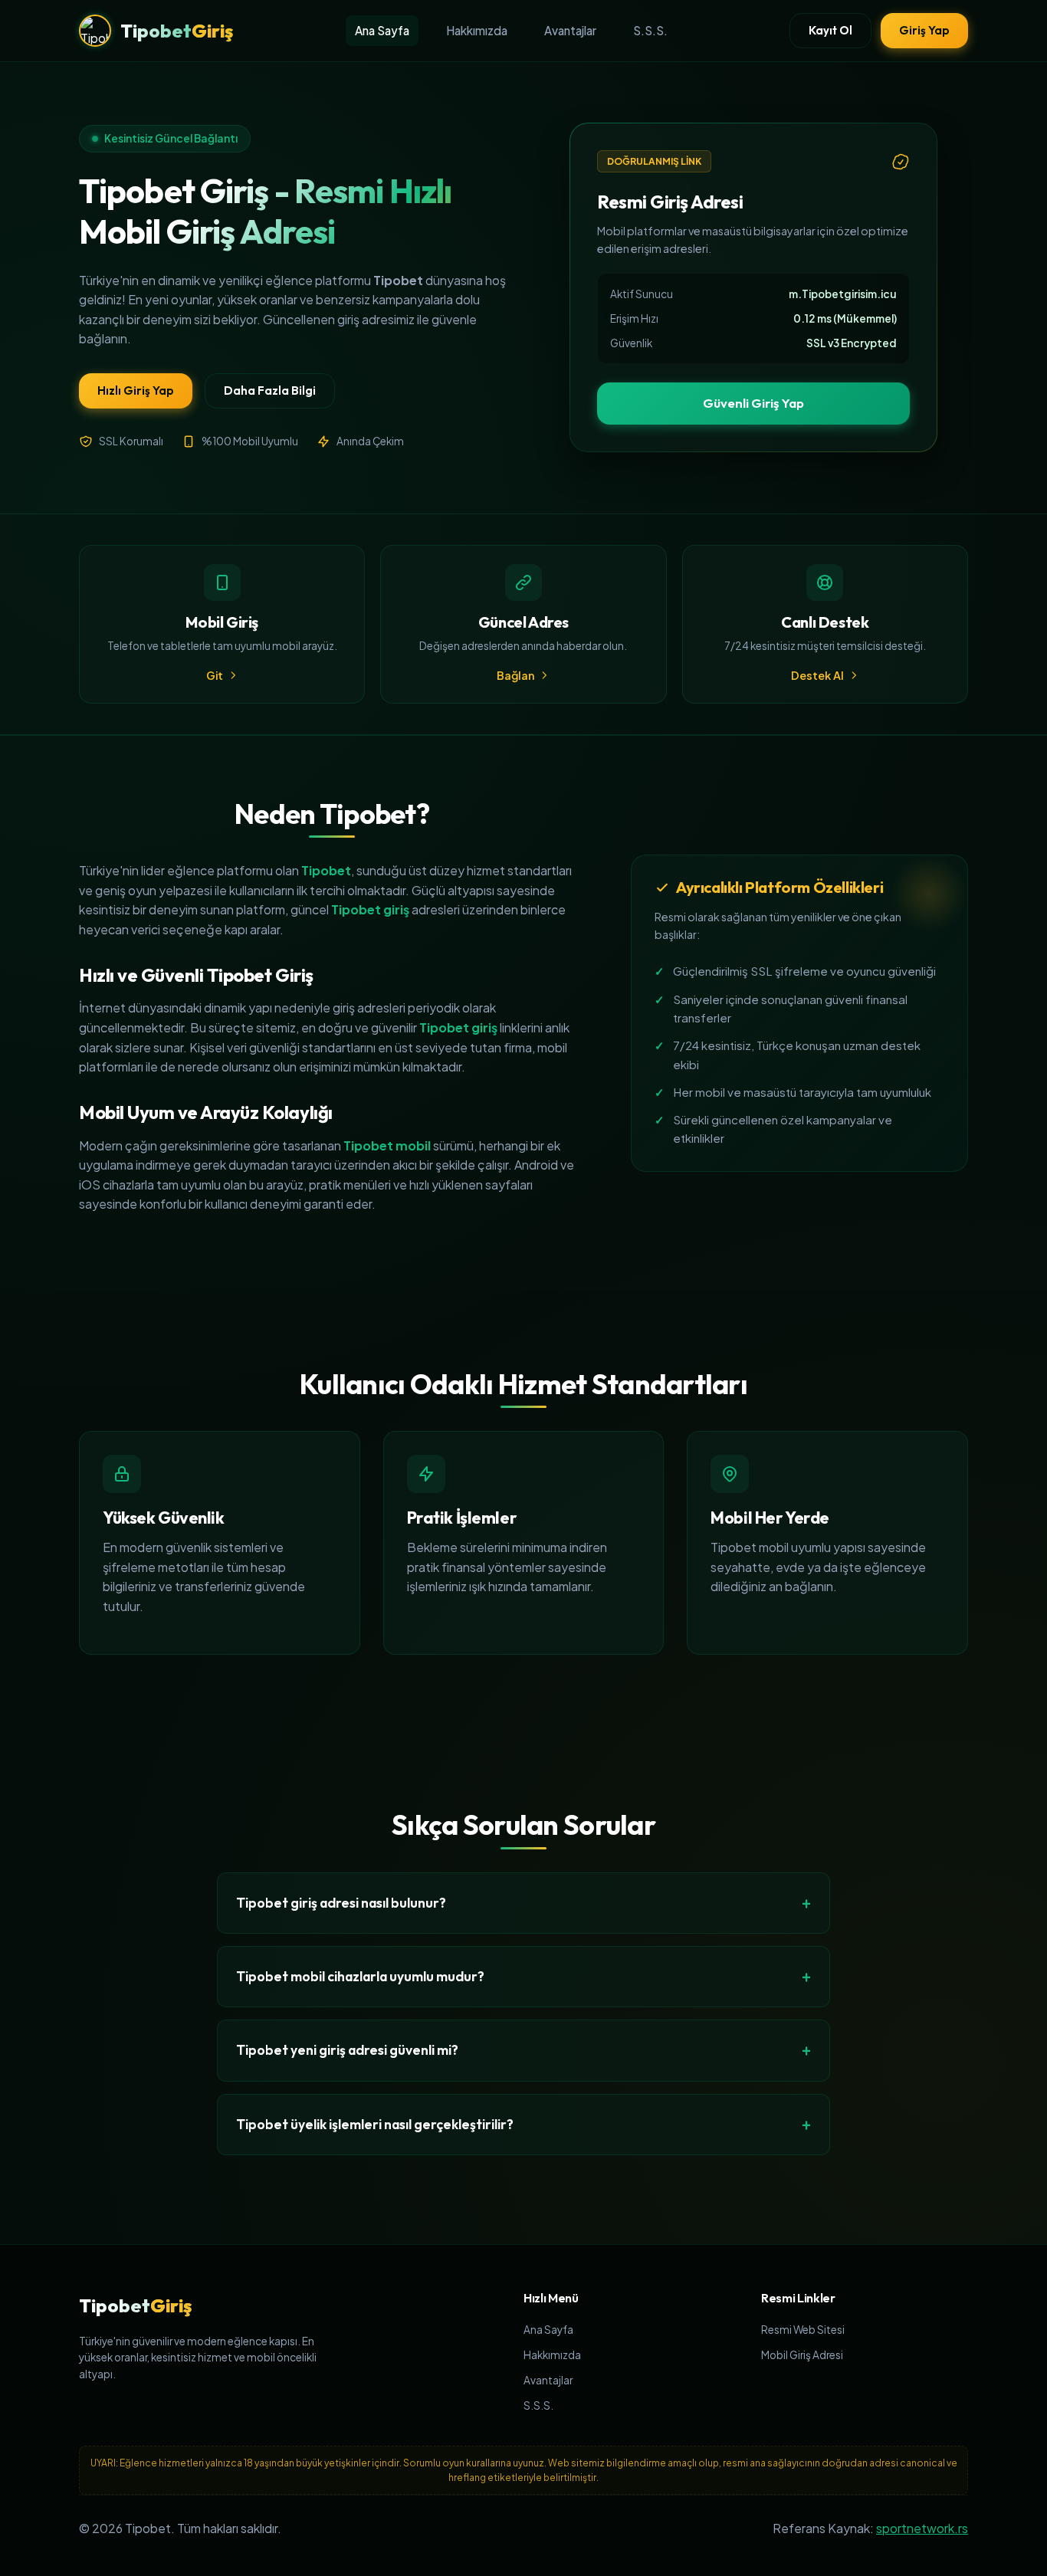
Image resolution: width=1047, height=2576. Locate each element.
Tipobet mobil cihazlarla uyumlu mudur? (360, 1976)
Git (215, 675)
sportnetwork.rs (922, 2528)
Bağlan (515, 675)
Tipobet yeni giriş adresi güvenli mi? (347, 2050)
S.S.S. (650, 30)
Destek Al (817, 675)
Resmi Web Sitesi (803, 2330)
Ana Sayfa (382, 30)
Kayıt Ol (830, 30)
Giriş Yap (924, 30)
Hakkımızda (477, 30)
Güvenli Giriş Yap (753, 403)
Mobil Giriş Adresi (802, 2355)
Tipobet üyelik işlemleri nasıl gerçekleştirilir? (375, 2124)
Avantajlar (570, 30)
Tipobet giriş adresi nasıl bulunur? (341, 1903)
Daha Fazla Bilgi (270, 391)
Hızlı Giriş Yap (136, 391)
